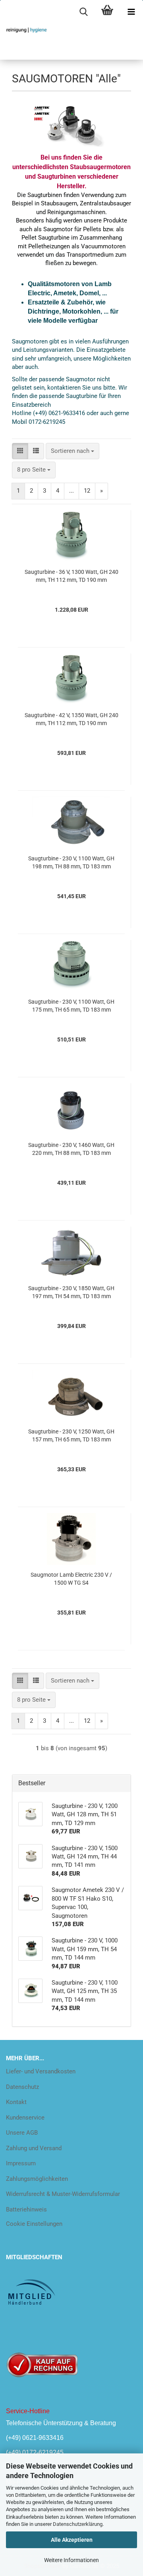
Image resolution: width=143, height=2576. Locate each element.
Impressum (21, 2163)
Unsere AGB (22, 2133)
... (71, 491)
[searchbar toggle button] (83, 12)
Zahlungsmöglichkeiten (37, 2179)
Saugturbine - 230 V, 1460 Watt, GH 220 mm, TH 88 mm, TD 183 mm (71, 1149)
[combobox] (72, 451)
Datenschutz (22, 2087)
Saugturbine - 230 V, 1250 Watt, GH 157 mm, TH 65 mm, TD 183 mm (71, 1435)
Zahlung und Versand (34, 2148)
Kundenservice (25, 2118)
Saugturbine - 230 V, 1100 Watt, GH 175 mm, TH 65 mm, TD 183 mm (71, 1006)
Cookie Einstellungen (34, 2224)
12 (87, 491)
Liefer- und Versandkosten (41, 2071)
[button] (20, 451)
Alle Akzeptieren (72, 2540)
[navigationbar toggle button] (131, 12)
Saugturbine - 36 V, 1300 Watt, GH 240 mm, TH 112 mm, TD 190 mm (71, 576)
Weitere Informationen (71, 2560)
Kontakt (16, 2102)
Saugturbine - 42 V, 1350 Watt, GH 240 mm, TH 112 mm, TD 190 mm (71, 719)
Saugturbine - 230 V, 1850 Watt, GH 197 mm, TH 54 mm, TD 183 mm (71, 1292)
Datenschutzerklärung (78, 2524)
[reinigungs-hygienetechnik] (24, 30)
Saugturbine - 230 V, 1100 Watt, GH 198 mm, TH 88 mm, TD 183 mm (71, 862)
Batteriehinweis (26, 2209)
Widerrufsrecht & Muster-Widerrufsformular (63, 2194)
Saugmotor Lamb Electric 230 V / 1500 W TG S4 (71, 1579)
